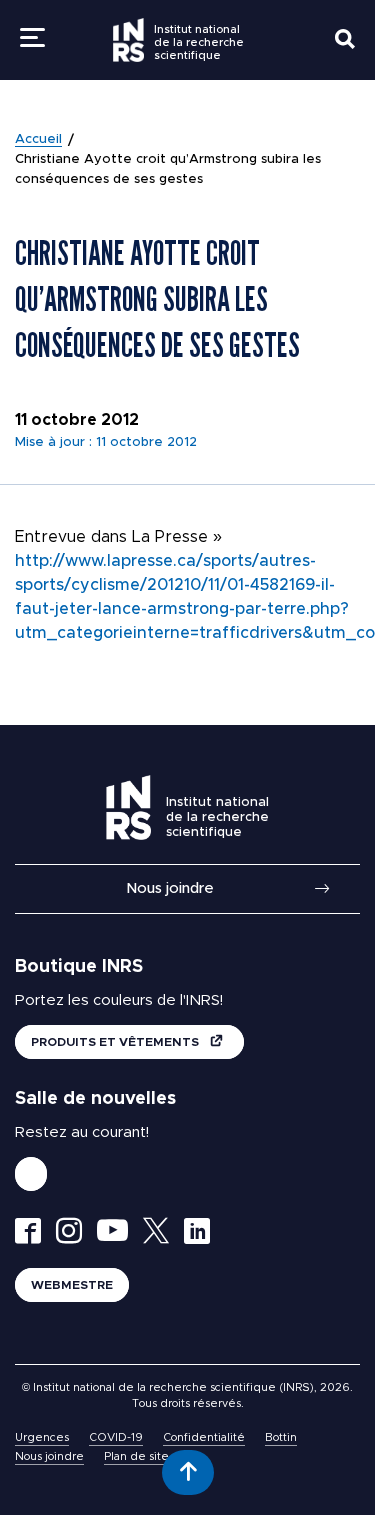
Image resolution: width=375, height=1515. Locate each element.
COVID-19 (116, 1437)
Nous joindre (170, 888)
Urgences (42, 1437)
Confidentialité (204, 1437)
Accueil (38, 139)
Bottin (281, 1437)
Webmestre (72, 1285)
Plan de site (136, 1456)
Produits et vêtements (116, 1042)
